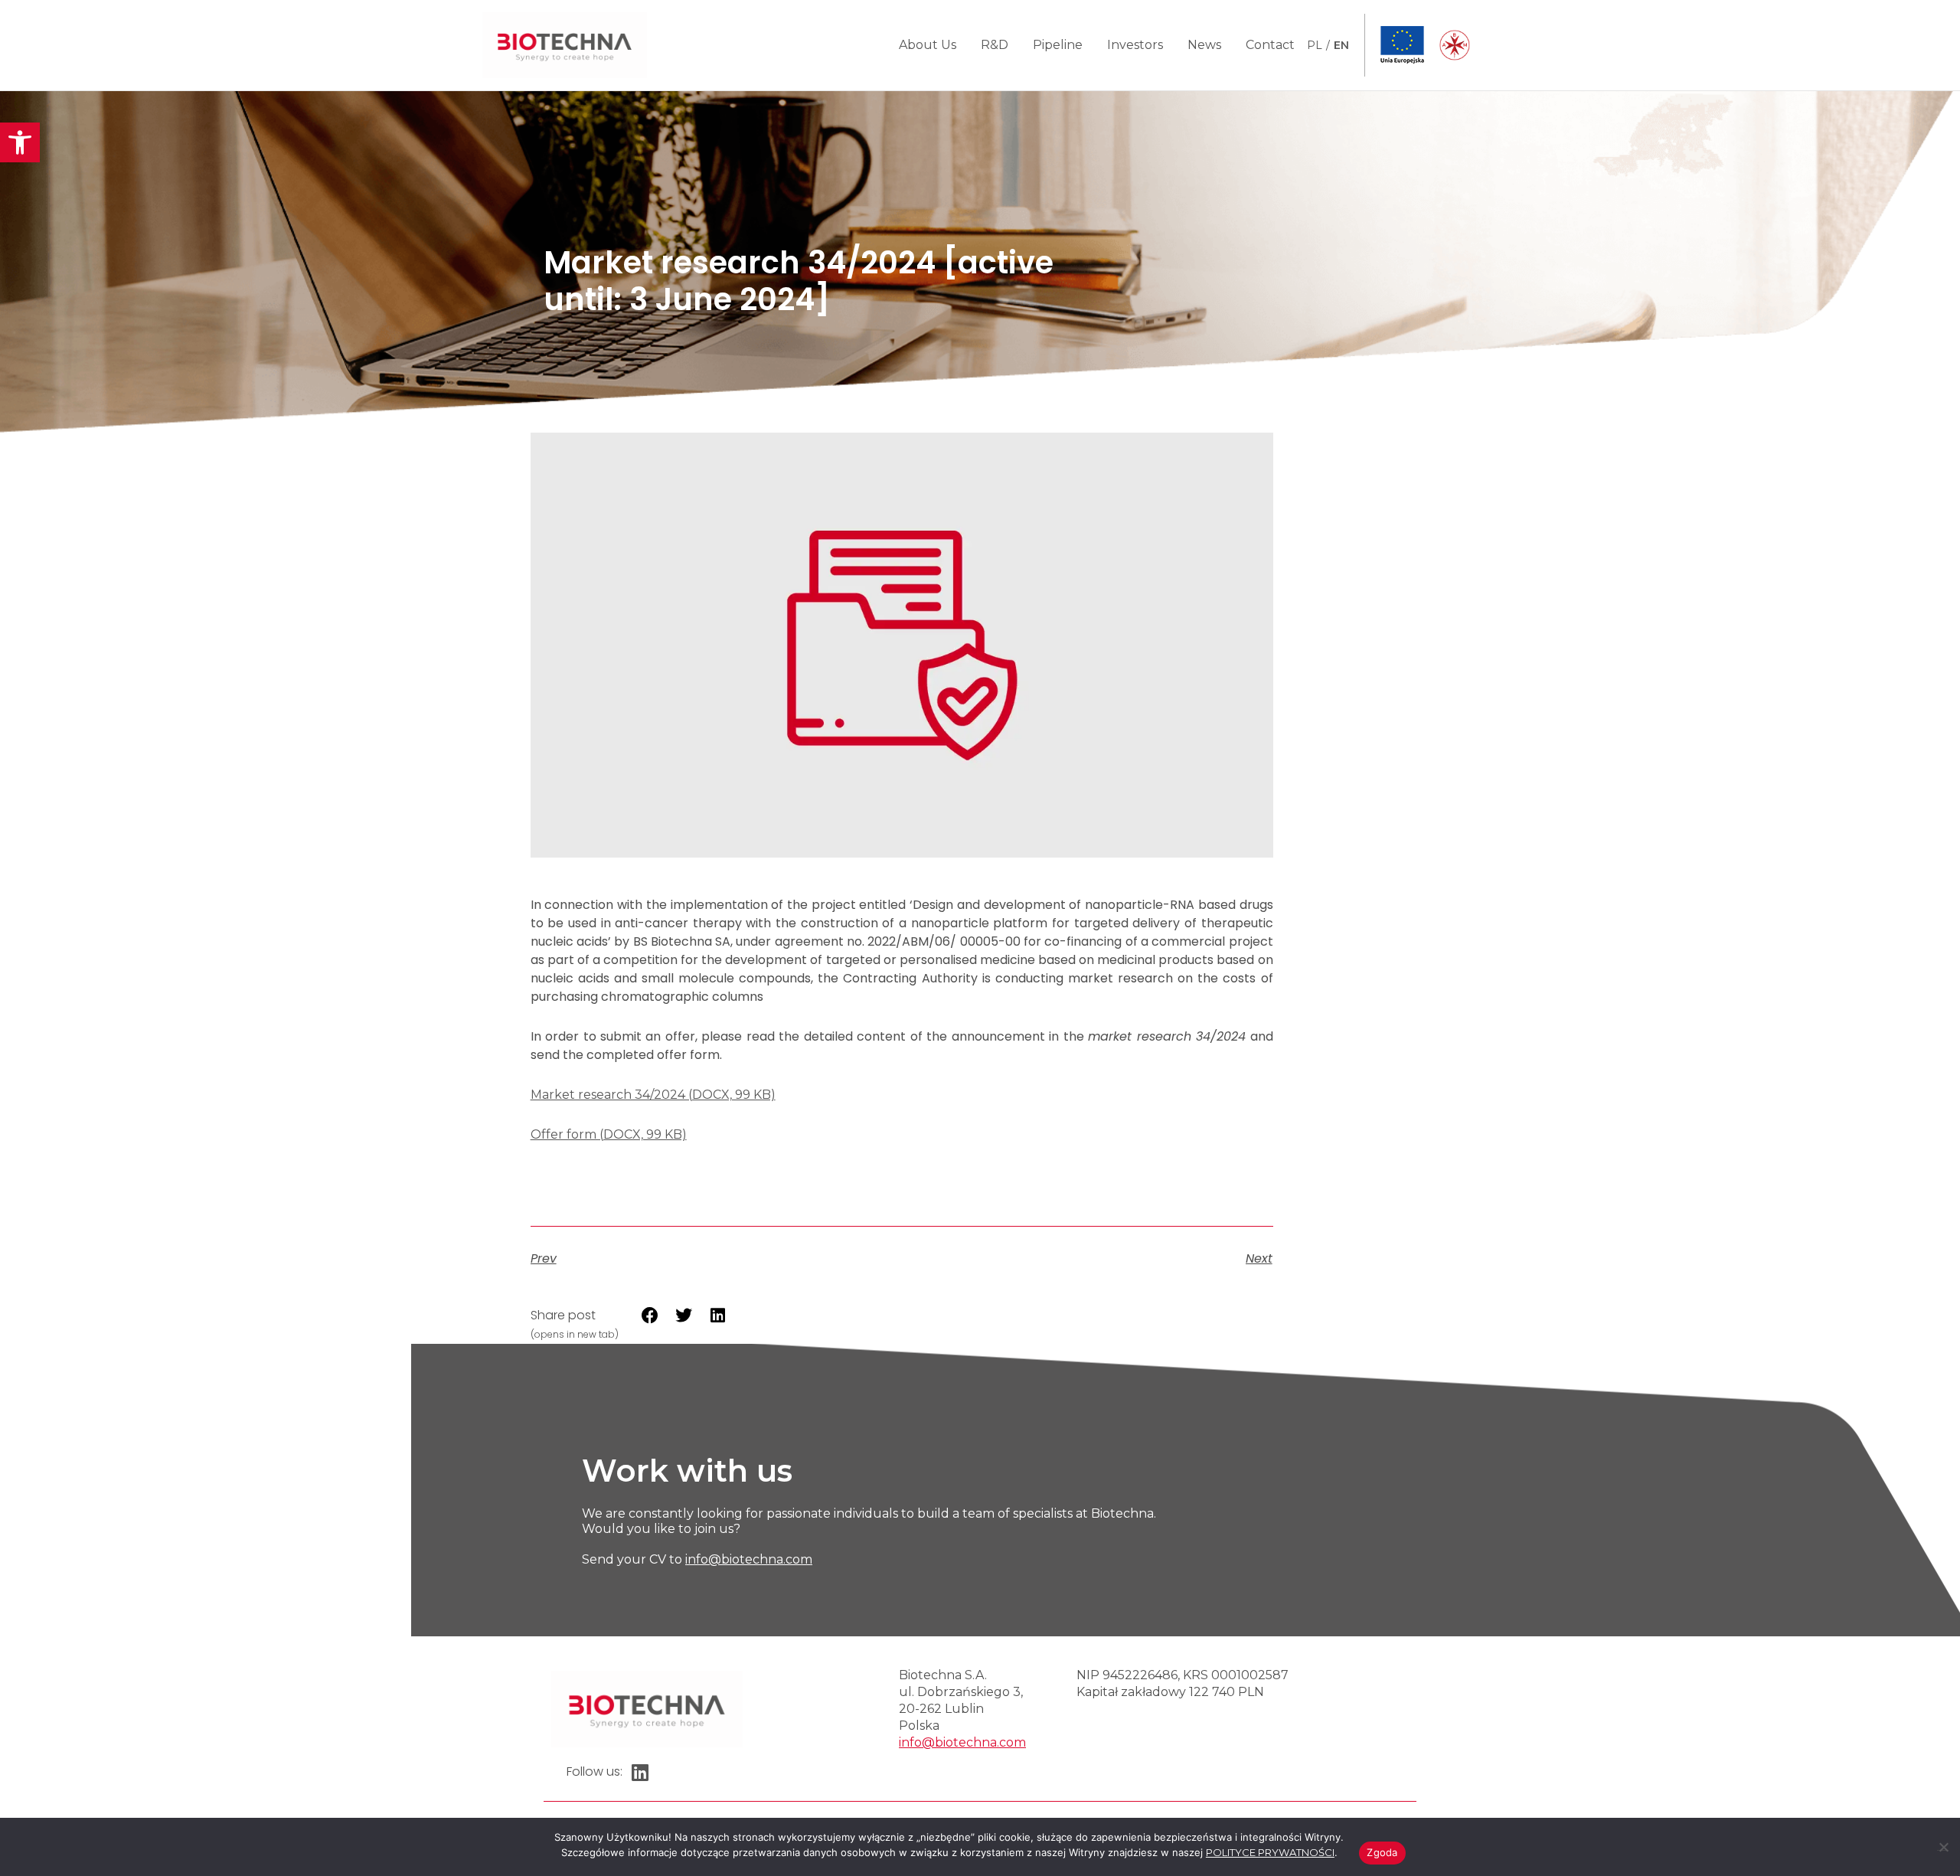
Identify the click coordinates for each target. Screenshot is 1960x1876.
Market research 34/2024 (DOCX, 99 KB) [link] (653, 1095)
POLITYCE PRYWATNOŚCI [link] (1270, 1852)
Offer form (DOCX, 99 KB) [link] (609, 1134)
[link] (20, 142)
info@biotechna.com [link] (749, 1559)
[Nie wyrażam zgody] (1943, 1845)
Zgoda (1382, 1852)
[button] (650, 1315)
